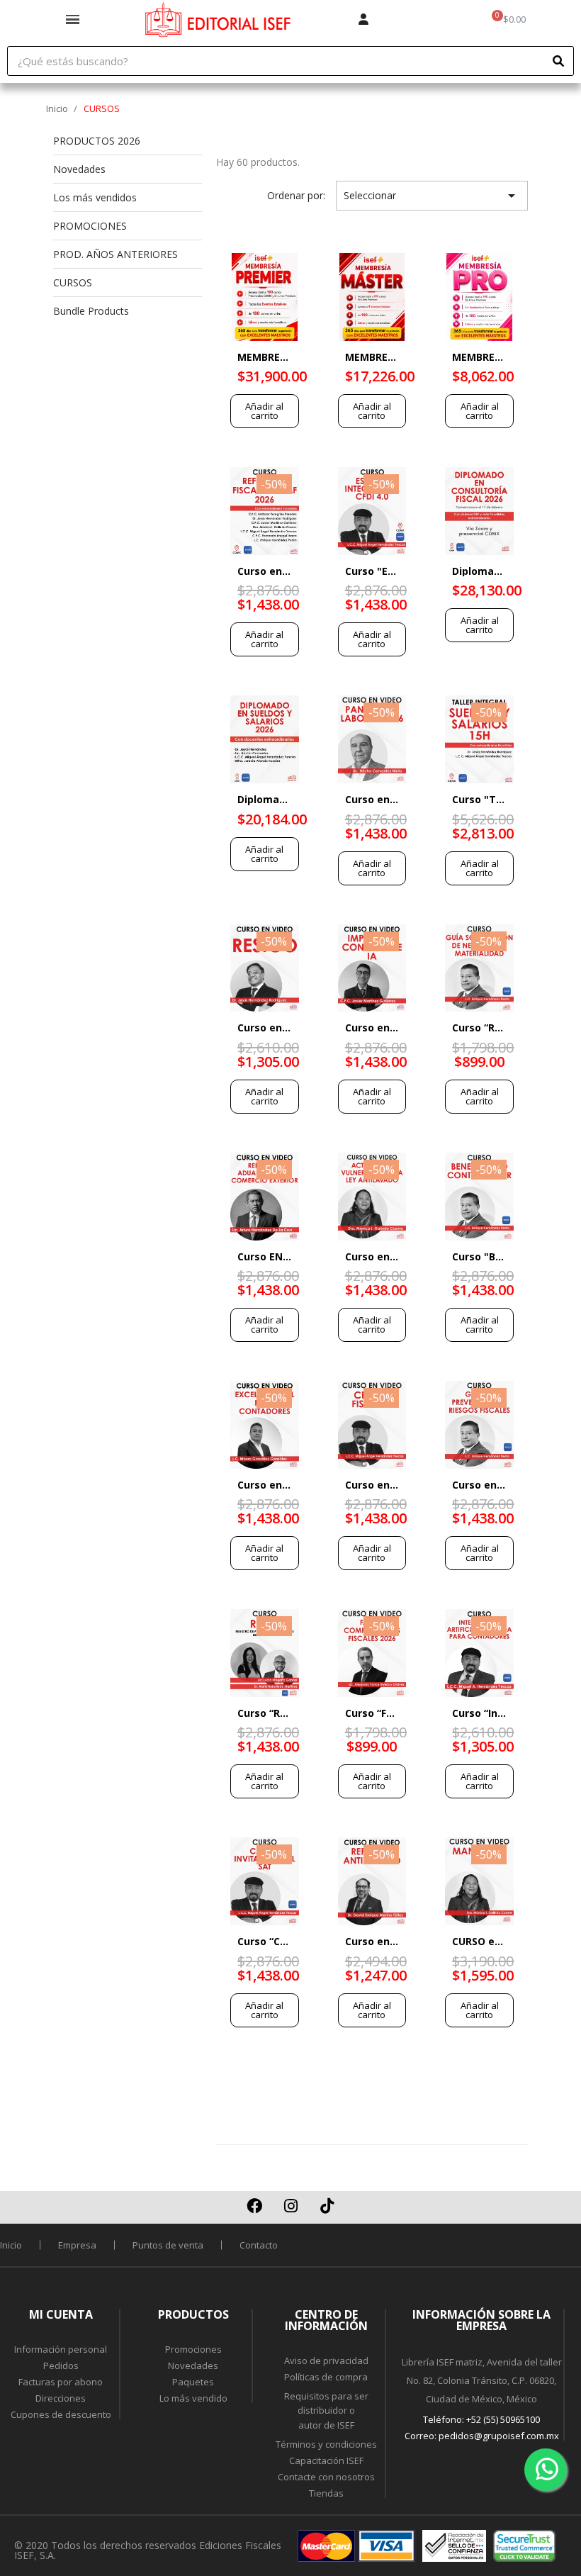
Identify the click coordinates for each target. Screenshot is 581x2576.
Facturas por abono (61, 2382)
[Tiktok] (327, 2206)
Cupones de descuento (61, 2414)
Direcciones (61, 2398)
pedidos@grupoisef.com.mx (499, 2436)
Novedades (193, 2365)
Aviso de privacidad (326, 2361)
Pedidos (61, 2365)
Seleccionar (432, 196)
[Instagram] (290, 2206)
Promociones (193, 2349)
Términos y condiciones (326, 2444)
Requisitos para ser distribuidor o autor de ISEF (326, 2411)
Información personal (61, 2349)
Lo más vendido (193, 2398)
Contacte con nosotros (326, 2477)
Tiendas (326, 2493)
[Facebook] (254, 2206)
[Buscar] (558, 61)
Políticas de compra (326, 2377)
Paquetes (193, 2382)
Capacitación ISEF (326, 2460)
